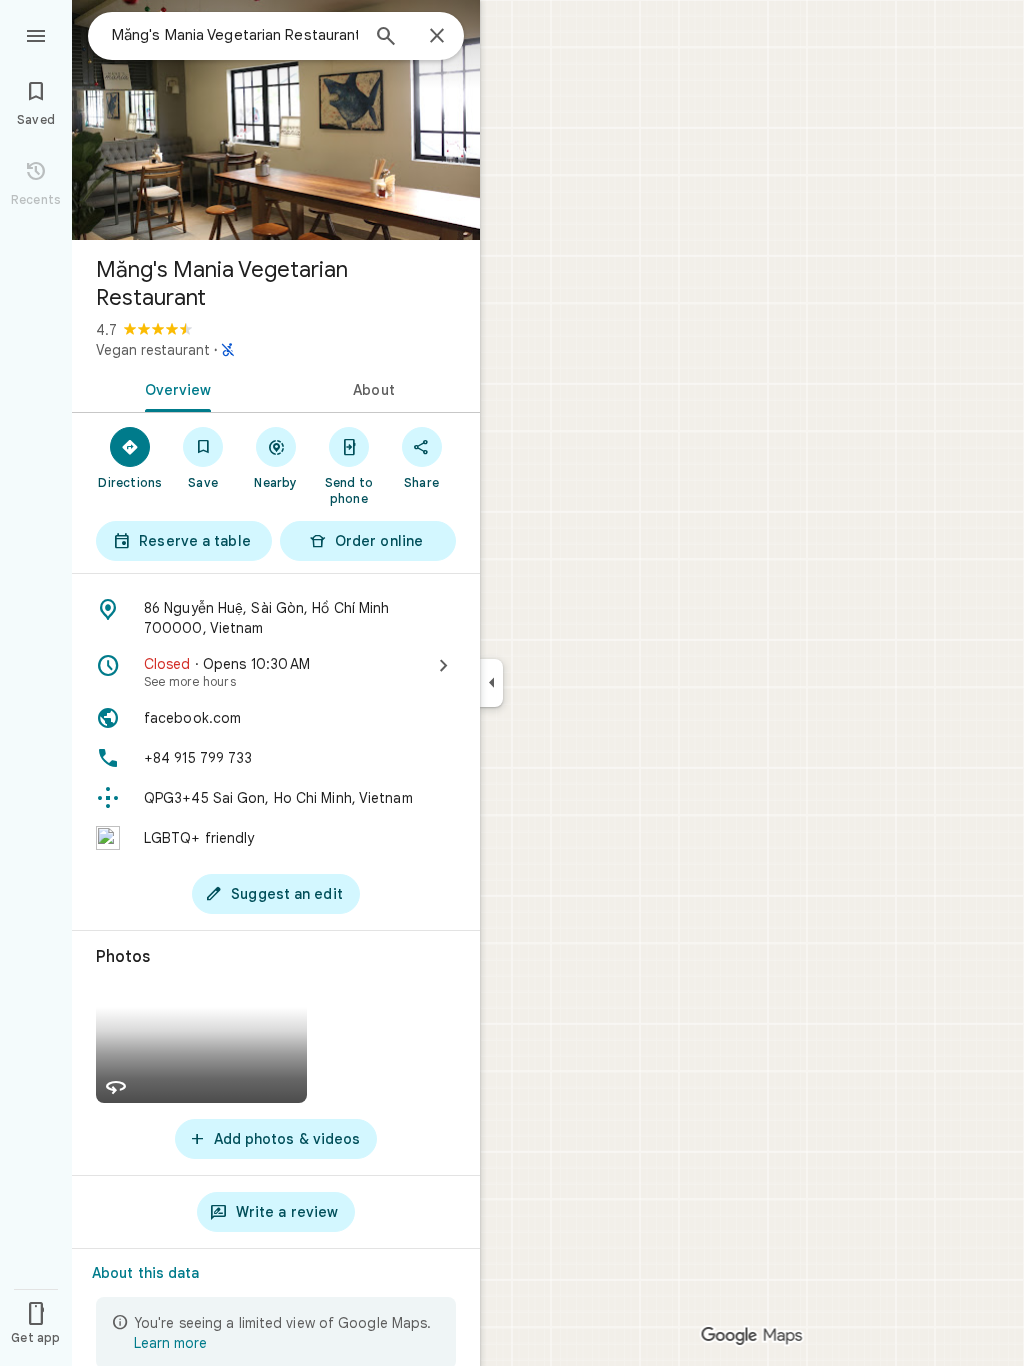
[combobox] (235, 35)
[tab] (174, 388)
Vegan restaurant (153, 350)
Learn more (170, 1343)
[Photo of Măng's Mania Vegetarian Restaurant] (276, 120)
